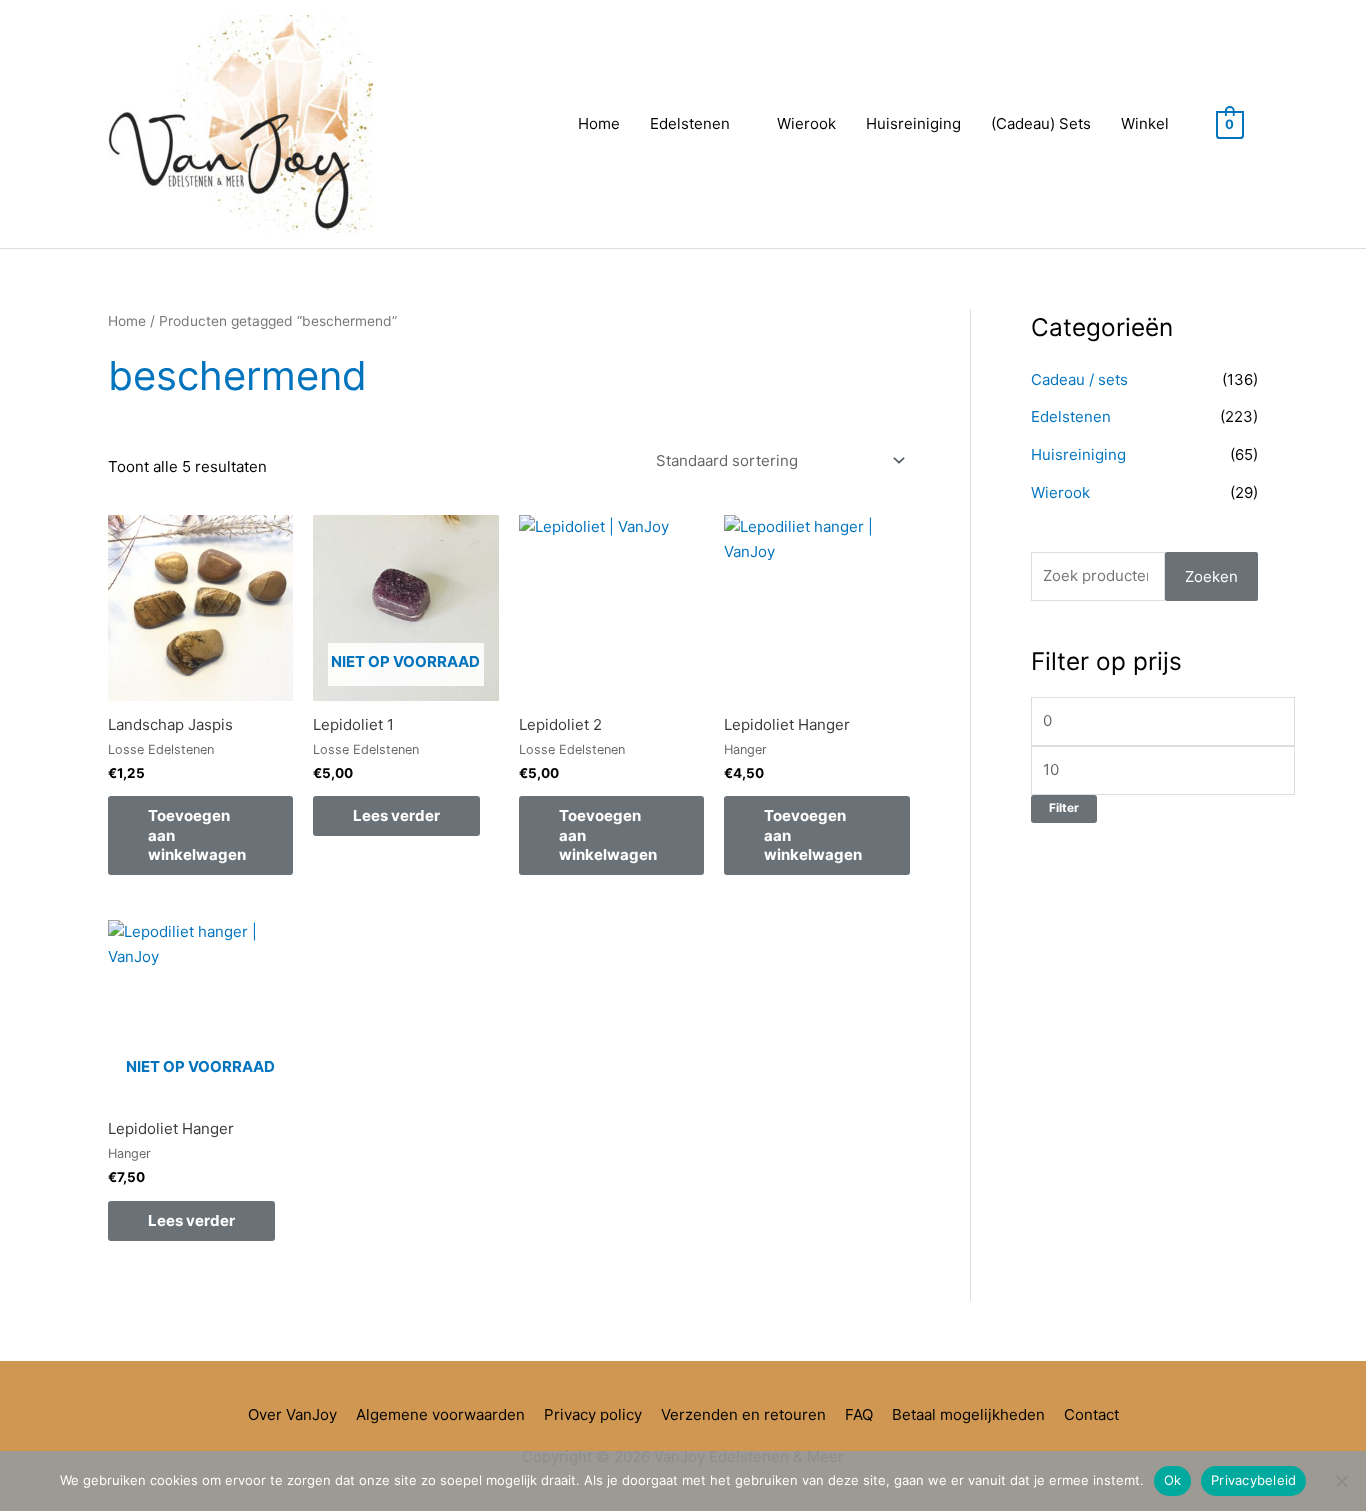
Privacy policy (593, 1414)
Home (599, 123)
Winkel (1145, 123)
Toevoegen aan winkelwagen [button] (197, 835)
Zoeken (1211, 576)
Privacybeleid (1253, 1480)
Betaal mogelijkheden (968, 1414)
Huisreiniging (913, 123)
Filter (1064, 808)
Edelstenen (690, 123)
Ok (1173, 1480)
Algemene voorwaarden (440, 1414)
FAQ (859, 1414)
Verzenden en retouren (743, 1414)
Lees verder (396, 815)
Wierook (806, 123)
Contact (1091, 1414)
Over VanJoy (292, 1414)
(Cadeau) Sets (1041, 123)
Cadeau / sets (1079, 379)
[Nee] (1341, 1481)
